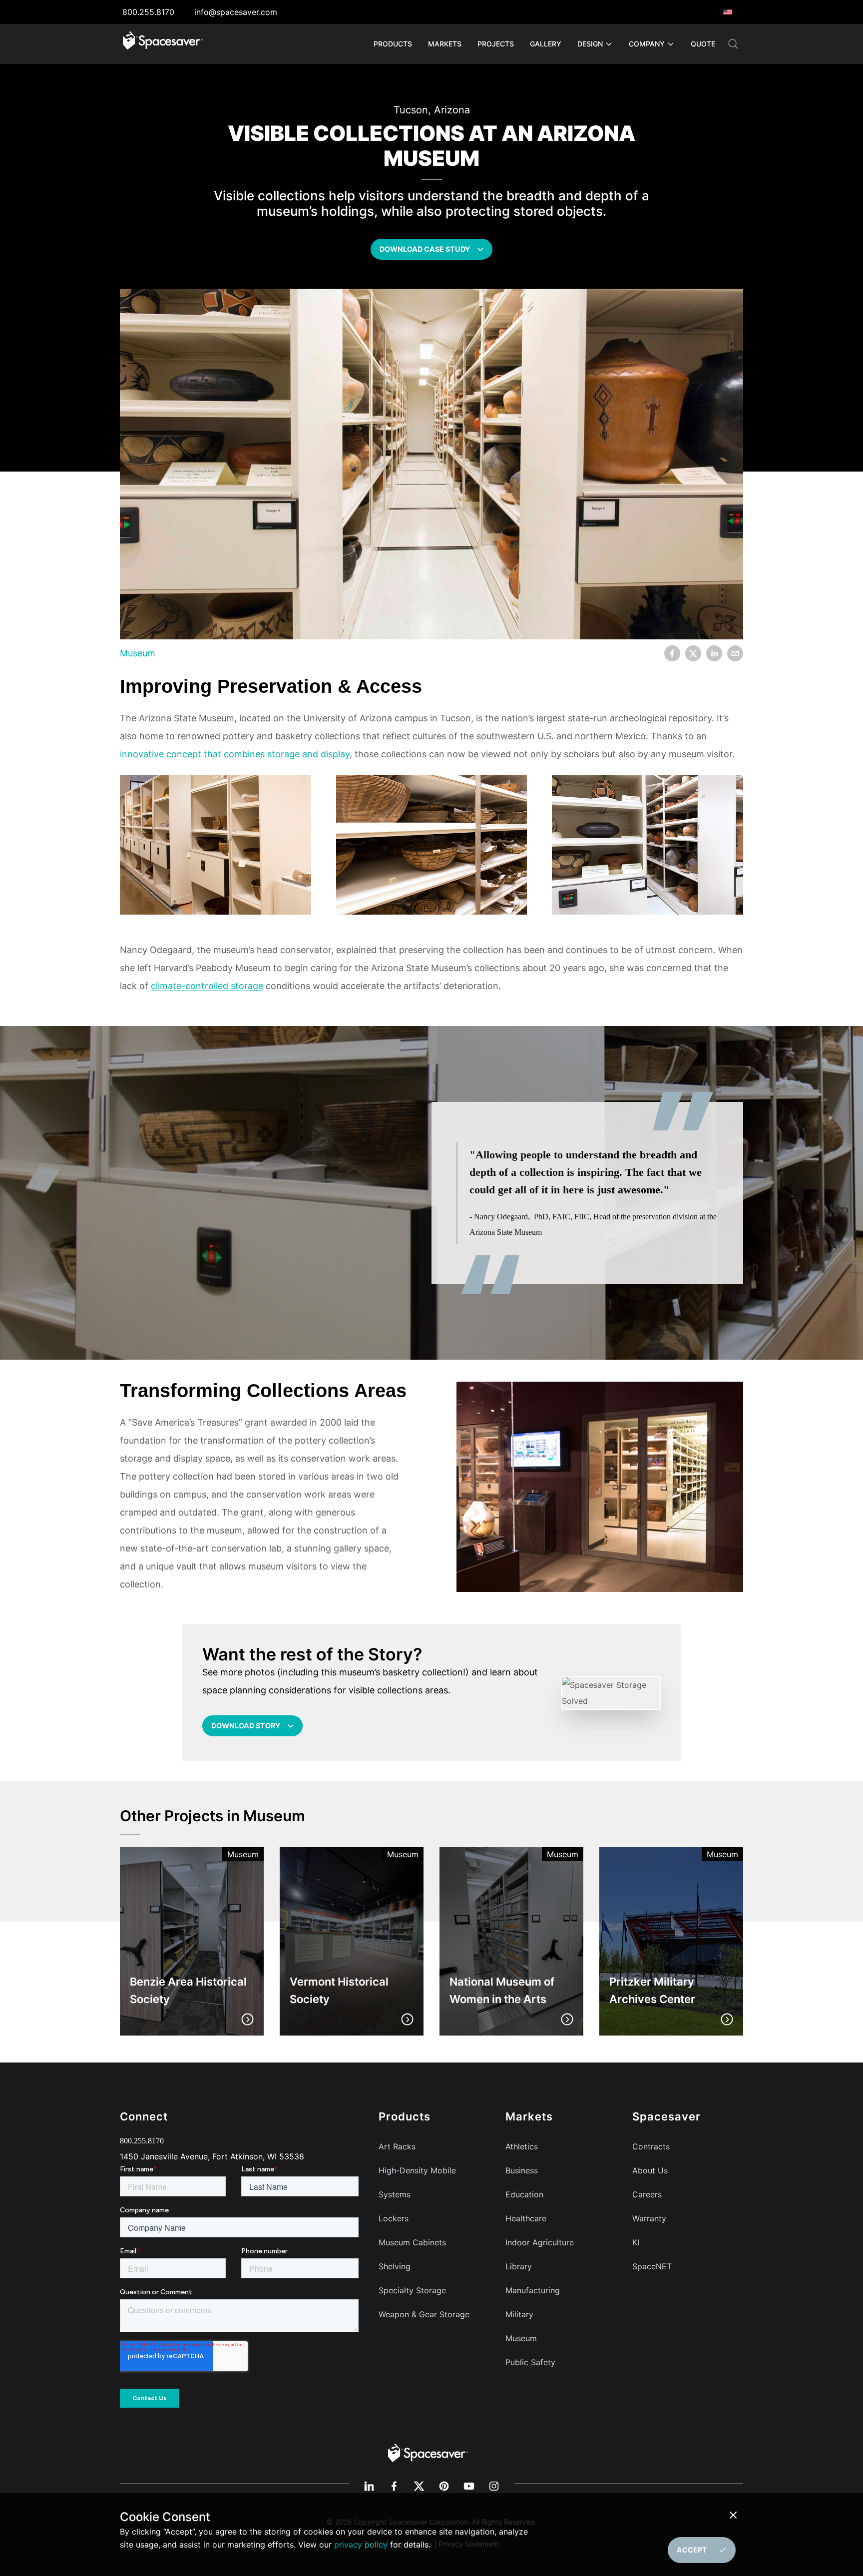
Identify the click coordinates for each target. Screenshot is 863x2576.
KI (636, 2242)
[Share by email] (735, 653)
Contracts (651, 2146)
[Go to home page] (163, 44)
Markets (445, 44)
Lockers (394, 2218)
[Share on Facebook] (672, 653)
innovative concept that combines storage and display (235, 754)
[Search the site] (733, 44)
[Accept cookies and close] (735, 2515)
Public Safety (530, 2362)
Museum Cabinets (412, 2242)
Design (590, 44)
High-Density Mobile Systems (417, 2182)
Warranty (649, 2218)
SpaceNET (652, 2266)
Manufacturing (533, 2290)
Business (522, 2170)
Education (524, 2194)
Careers (647, 2194)
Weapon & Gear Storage (424, 2314)
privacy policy (361, 2545)
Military (519, 2314)
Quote (703, 44)
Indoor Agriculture (540, 2242)
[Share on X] (693, 653)
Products (393, 44)
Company (647, 44)
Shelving (395, 2266)
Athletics (522, 2146)
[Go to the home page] (428, 2452)
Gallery (546, 44)
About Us (650, 2170)
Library (519, 2266)
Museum (138, 653)
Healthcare (526, 2218)
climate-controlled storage (207, 986)
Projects (496, 44)
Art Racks (397, 2146)
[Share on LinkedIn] (714, 653)
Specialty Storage (412, 2290)
